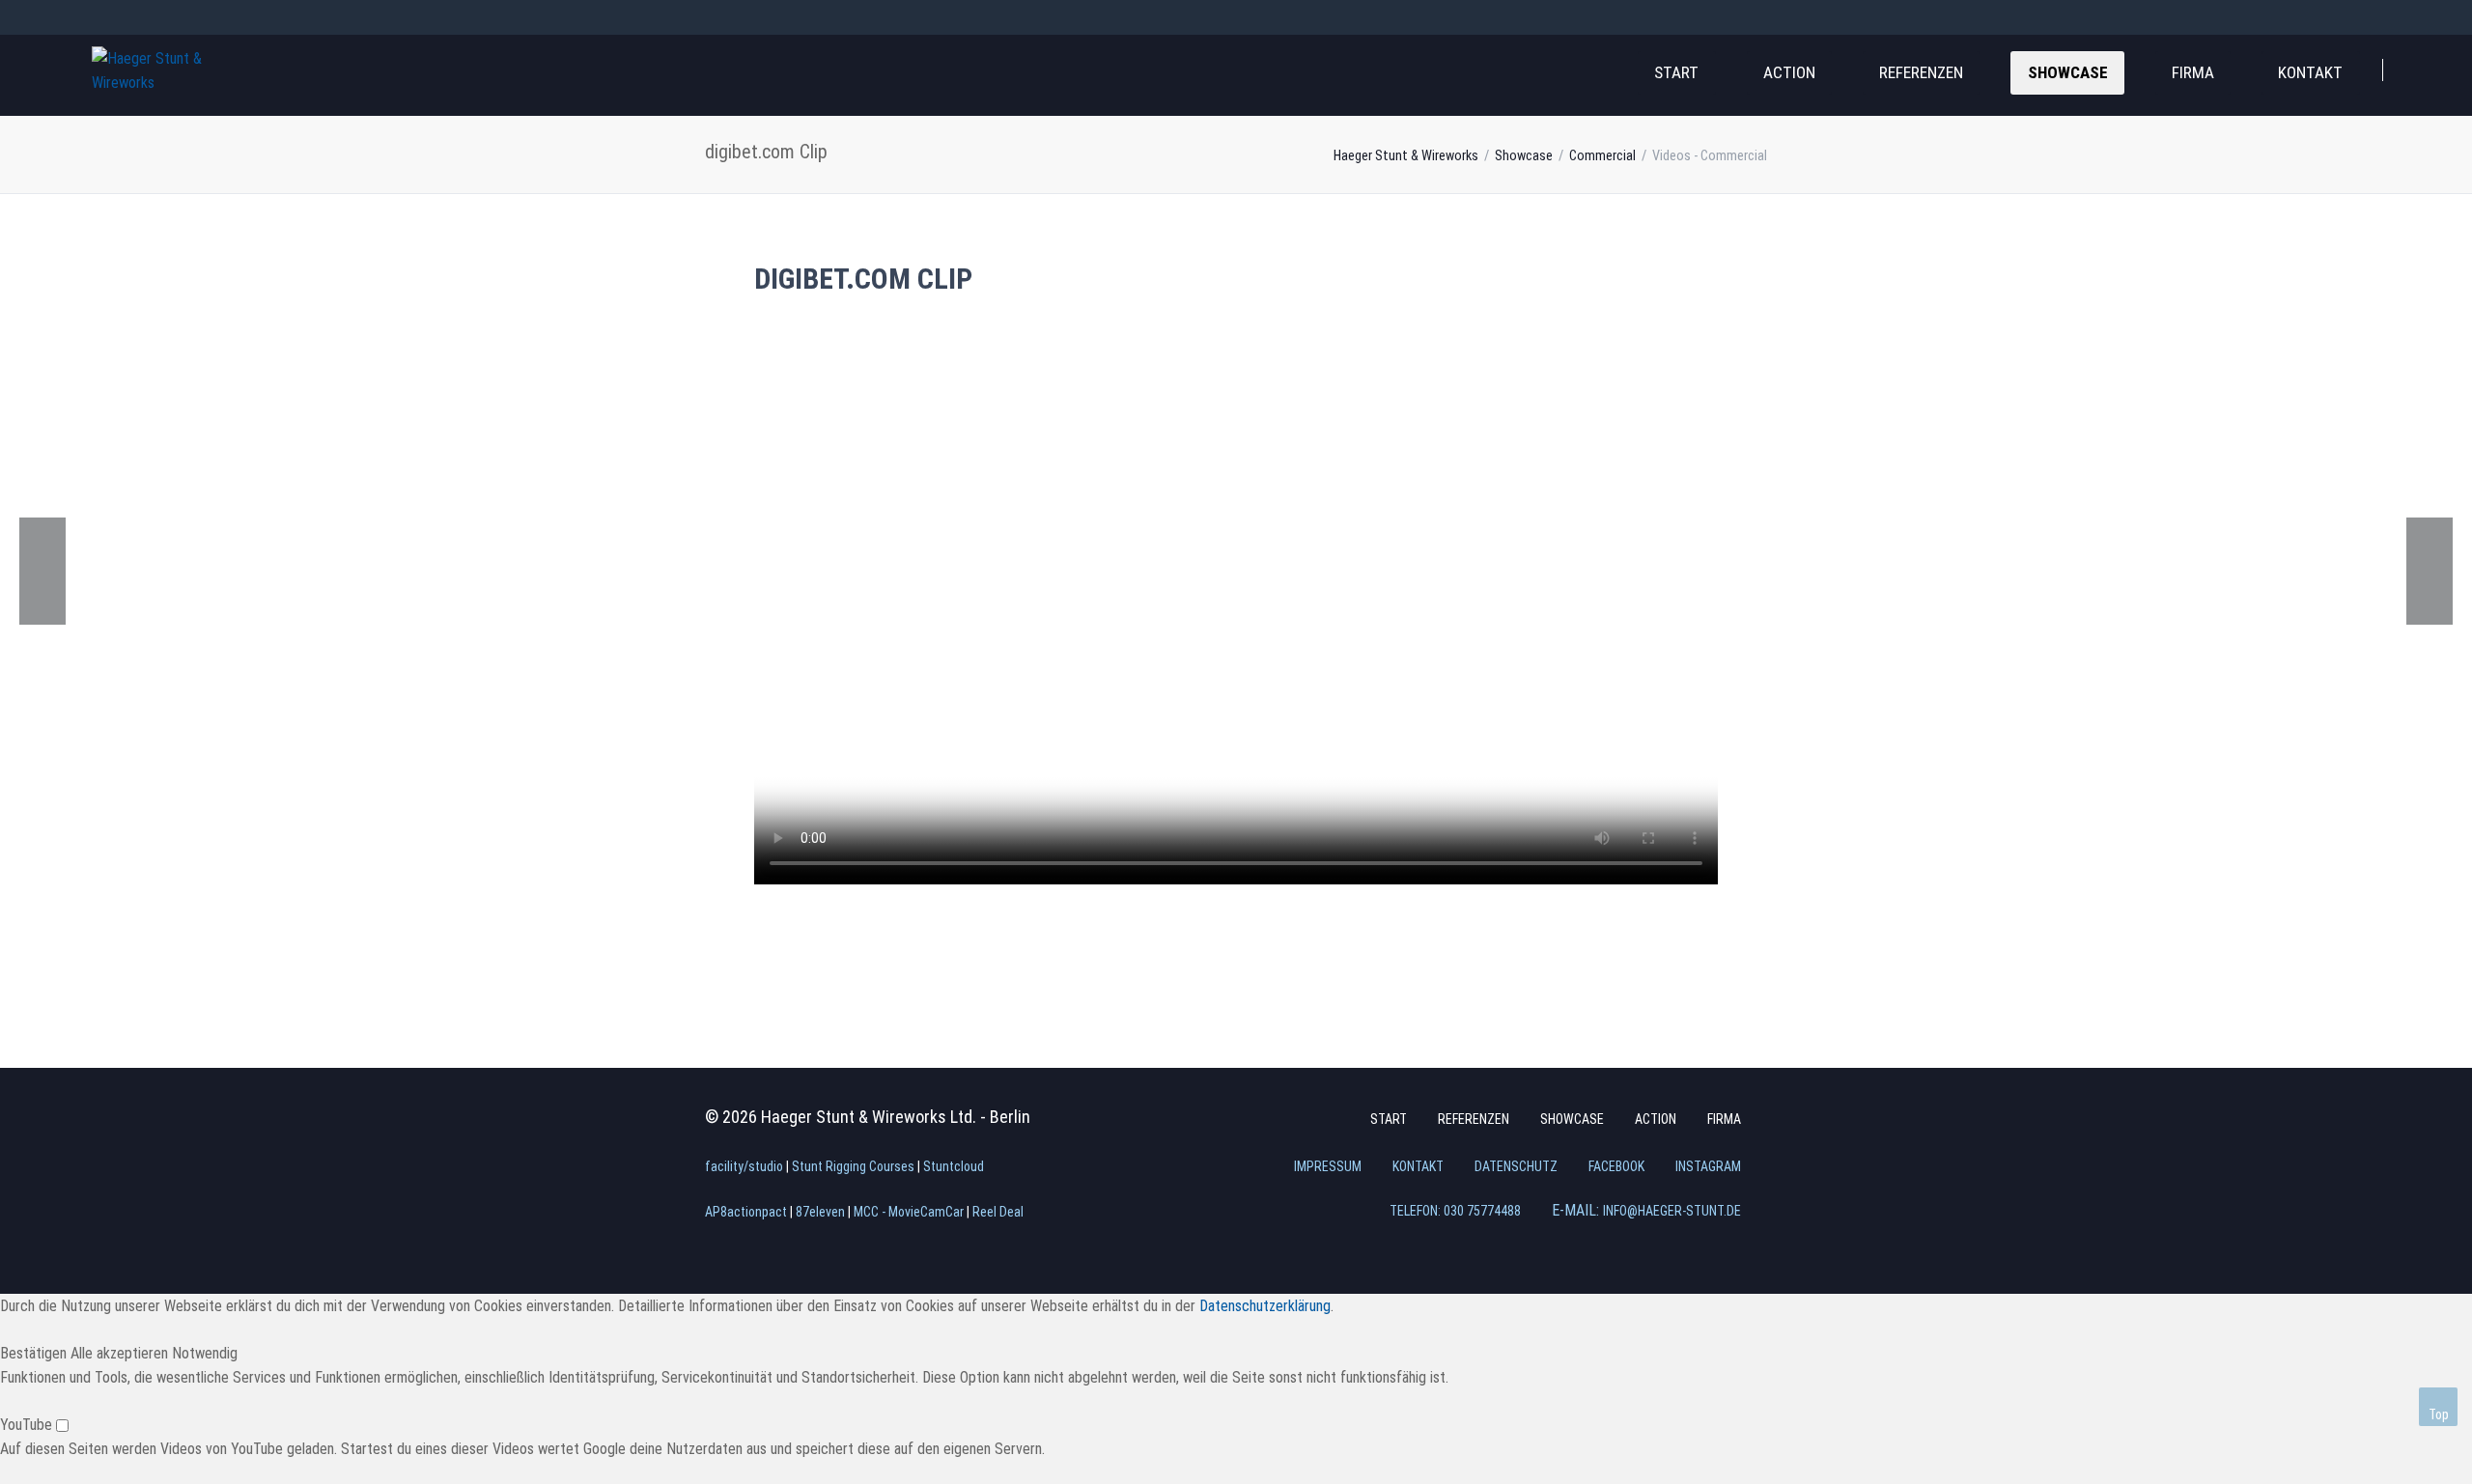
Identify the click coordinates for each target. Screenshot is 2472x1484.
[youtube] (2455, 17)
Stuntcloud (954, 1166)
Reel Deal (998, 1212)
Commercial (1602, 156)
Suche (2422, 67)
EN (134, 16)
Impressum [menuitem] (1328, 1166)
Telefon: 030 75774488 (1455, 1211)
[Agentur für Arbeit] (42, 571)
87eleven (820, 1212)
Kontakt (2310, 72)
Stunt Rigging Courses (853, 1166)
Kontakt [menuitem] (1418, 1166)
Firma (2193, 72)
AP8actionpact (746, 1212)
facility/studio (744, 1166)
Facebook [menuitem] (1616, 1166)
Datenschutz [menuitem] (1516, 1166)
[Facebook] (2385, 17)
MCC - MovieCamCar (909, 1212)
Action (1789, 72)
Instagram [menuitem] (1708, 1166)
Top (2439, 1414)
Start (1676, 72)
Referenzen (1921, 72)
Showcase (2068, 72)
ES (204, 16)
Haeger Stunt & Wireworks (1406, 156)
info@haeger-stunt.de (1672, 1211)
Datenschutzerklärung (1265, 1306)
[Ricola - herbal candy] (2430, 571)
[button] (35, 1353)
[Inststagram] (2420, 17)
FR (169, 16)
